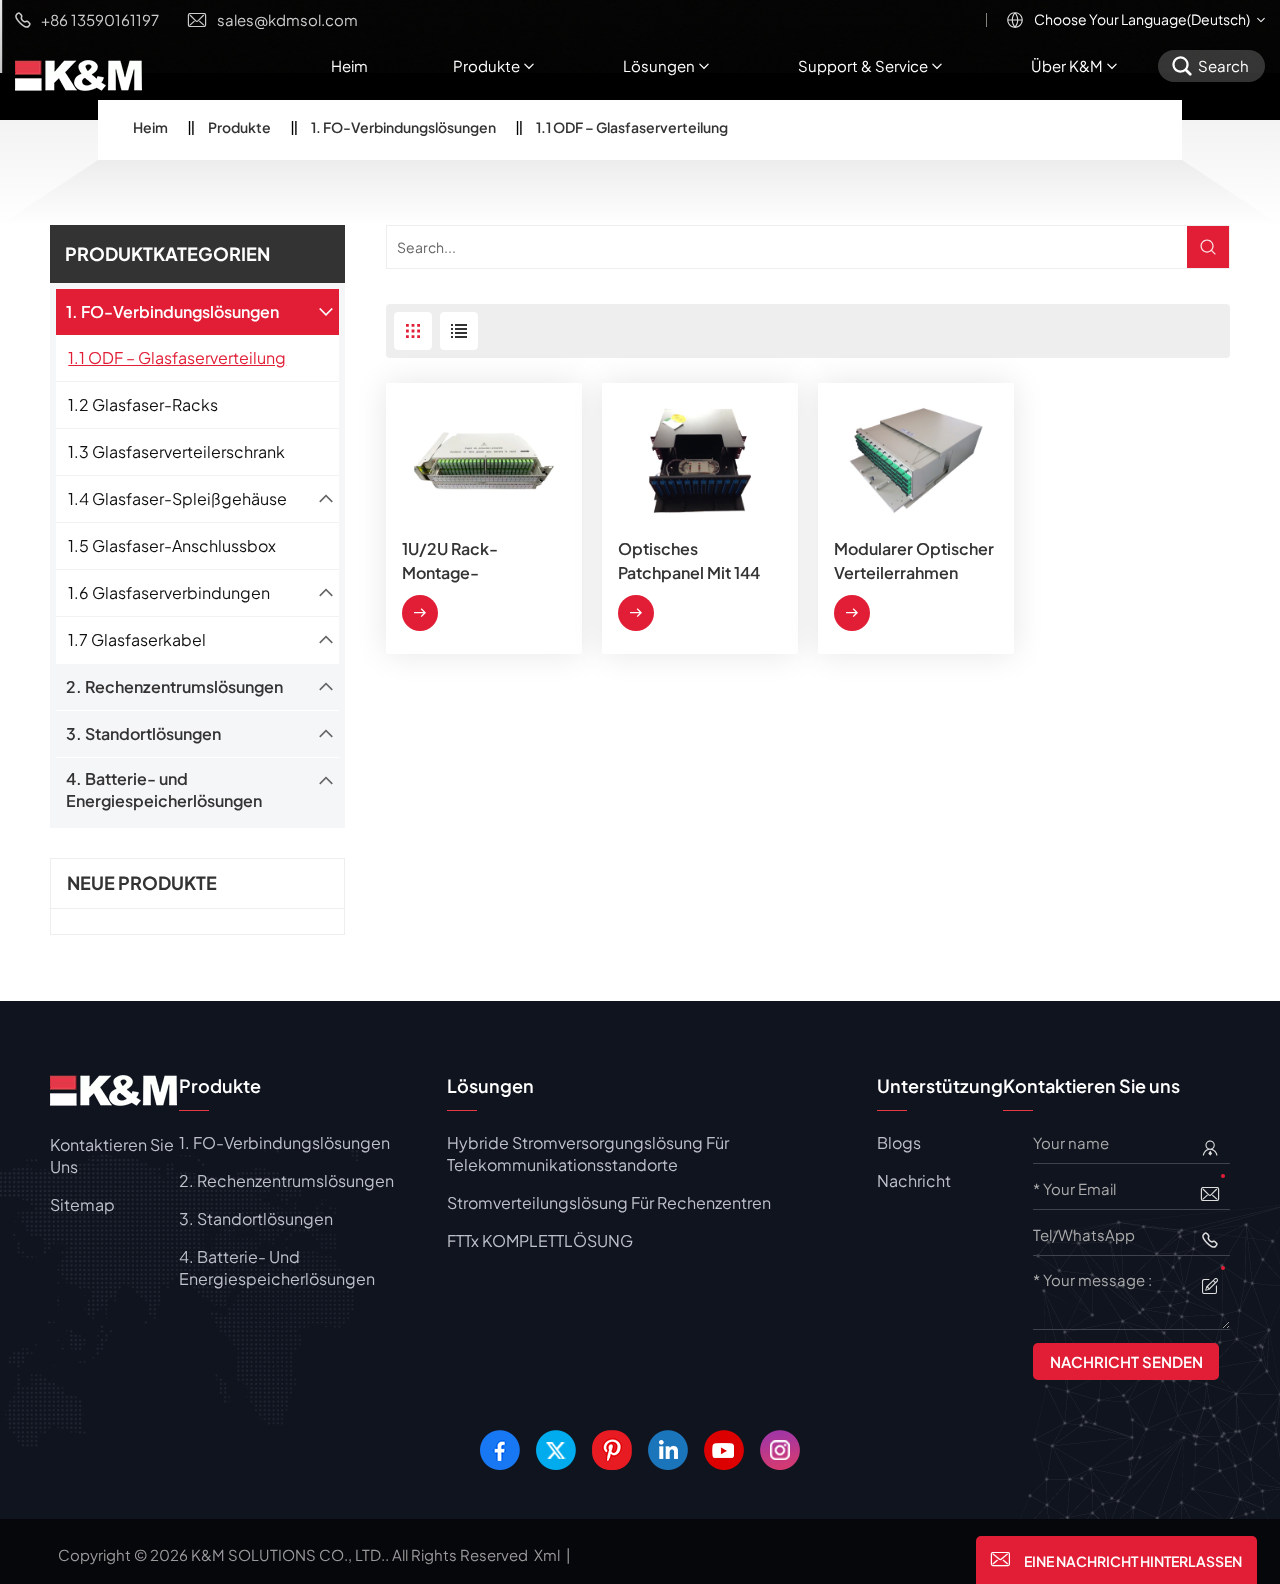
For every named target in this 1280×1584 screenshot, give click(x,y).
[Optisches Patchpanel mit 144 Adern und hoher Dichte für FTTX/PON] (700, 460)
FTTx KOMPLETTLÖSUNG (540, 1240)
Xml (547, 1554)
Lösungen (659, 65)
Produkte (486, 65)
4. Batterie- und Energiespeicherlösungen (164, 789)
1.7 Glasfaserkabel (137, 639)
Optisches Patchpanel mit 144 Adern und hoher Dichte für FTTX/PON (699, 561)
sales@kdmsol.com (287, 19)
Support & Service (863, 65)
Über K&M (1067, 65)
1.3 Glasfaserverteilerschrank (176, 451)
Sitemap (82, 1204)
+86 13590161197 (100, 19)
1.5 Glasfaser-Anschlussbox (172, 545)
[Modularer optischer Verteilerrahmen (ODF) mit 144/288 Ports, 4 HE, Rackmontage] (916, 460)
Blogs (899, 1142)
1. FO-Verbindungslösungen (403, 127)
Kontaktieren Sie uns (112, 1155)
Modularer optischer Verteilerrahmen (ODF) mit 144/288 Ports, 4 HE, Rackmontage (914, 561)
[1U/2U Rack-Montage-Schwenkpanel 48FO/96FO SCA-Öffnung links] (484, 460)
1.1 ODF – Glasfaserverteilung (177, 357)
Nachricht (914, 1180)
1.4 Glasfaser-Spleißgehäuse (177, 498)
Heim (349, 65)
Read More (420, 613)
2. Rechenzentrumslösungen (174, 686)
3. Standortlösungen (143, 733)
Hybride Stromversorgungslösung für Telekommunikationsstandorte (588, 1153)
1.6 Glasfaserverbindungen (169, 592)
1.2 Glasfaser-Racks (143, 404)
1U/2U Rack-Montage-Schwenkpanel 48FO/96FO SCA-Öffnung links (471, 561)
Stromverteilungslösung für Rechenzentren (609, 1202)
